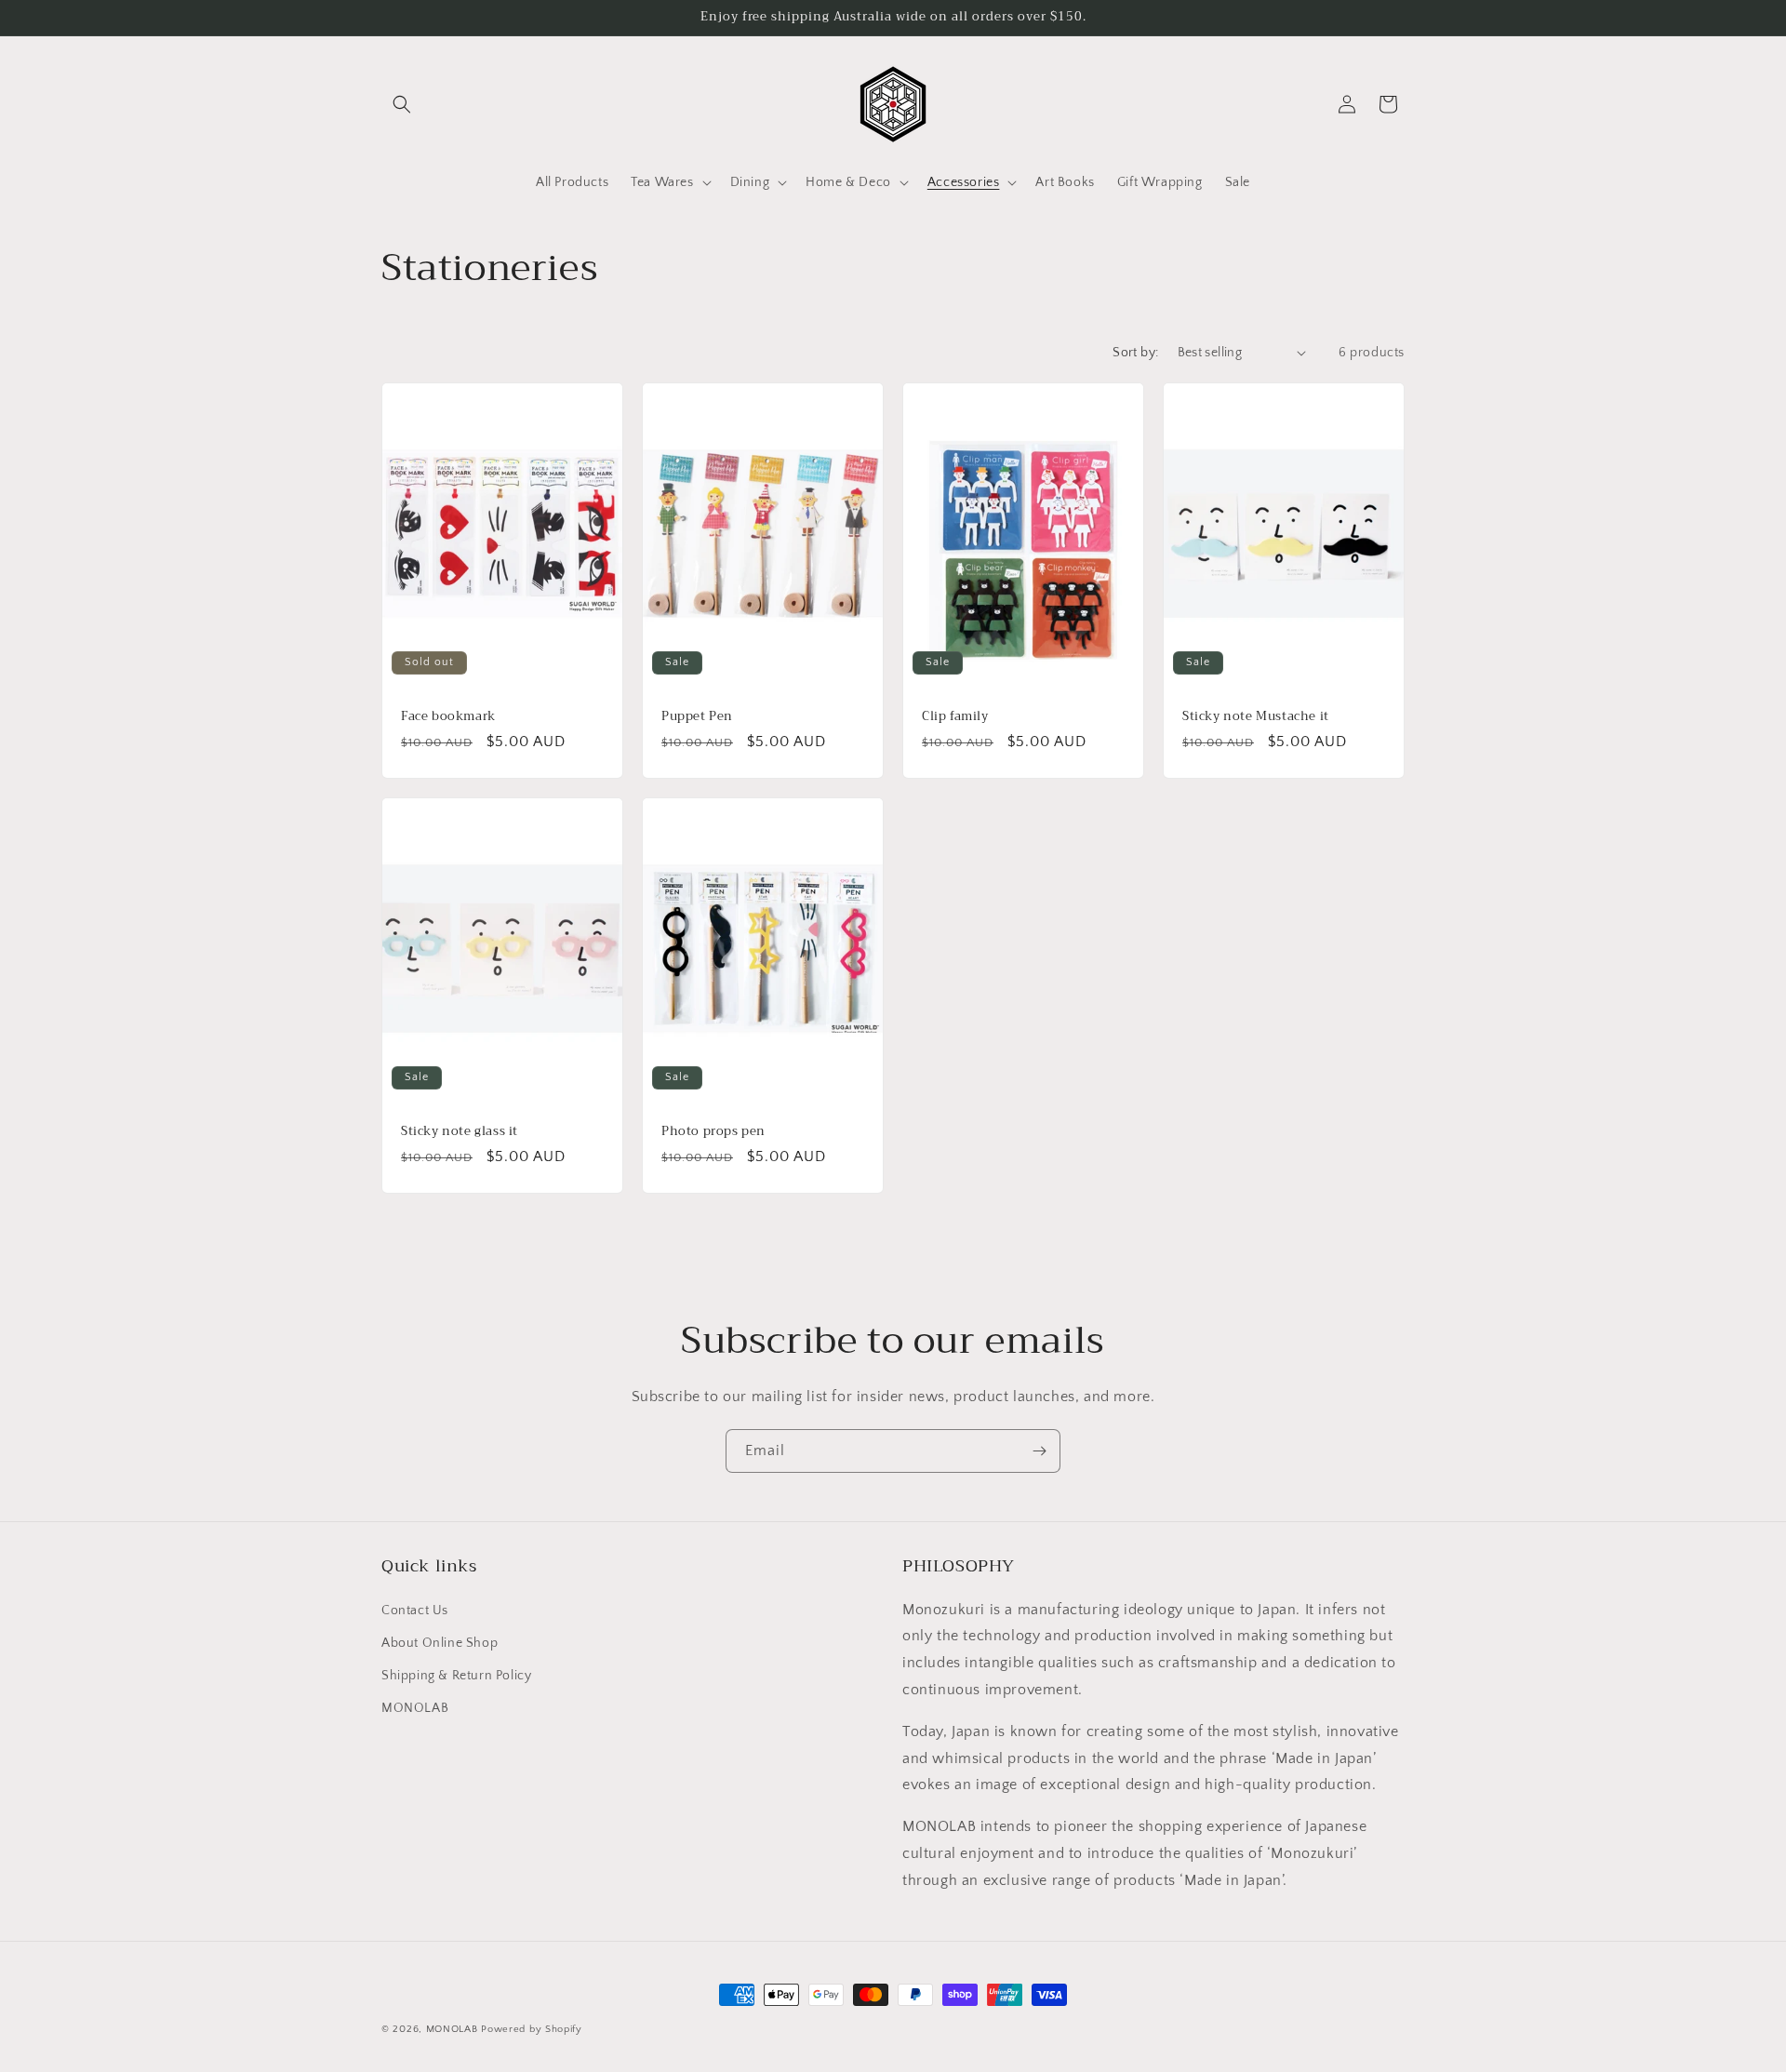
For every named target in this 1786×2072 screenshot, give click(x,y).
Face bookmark (448, 716)
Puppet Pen (697, 716)
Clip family (955, 716)
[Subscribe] (1039, 1451)
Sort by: (1135, 353)
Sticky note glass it (460, 1132)
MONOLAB (415, 1708)
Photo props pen (713, 1132)
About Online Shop (440, 1643)
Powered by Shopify (532, 2029)
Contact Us (415, 1611)
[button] (402, 104)
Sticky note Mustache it (1256, 716)
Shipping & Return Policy (456, 1676)
